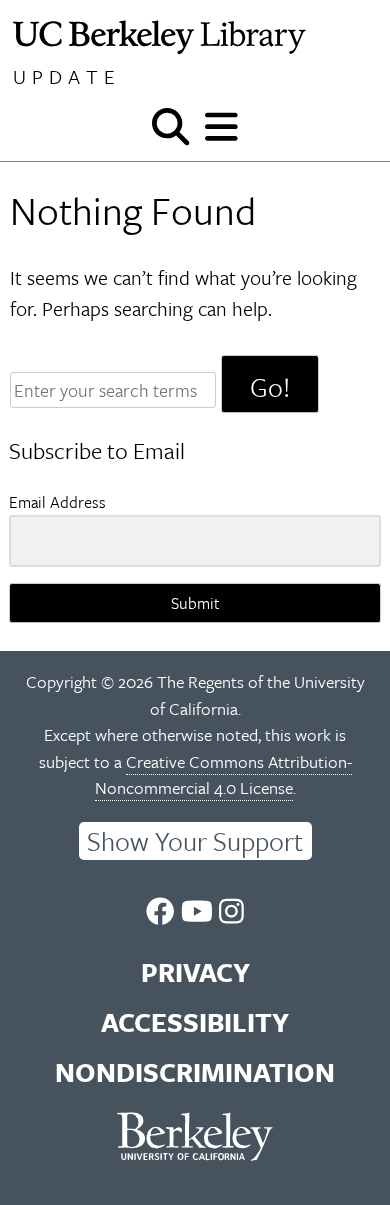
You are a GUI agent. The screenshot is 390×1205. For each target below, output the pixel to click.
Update (67, 76)
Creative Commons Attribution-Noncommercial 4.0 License (223, 775)
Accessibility (195, 1022)
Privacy (195, 972)
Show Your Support (195, 841)
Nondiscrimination (195, 1072)
